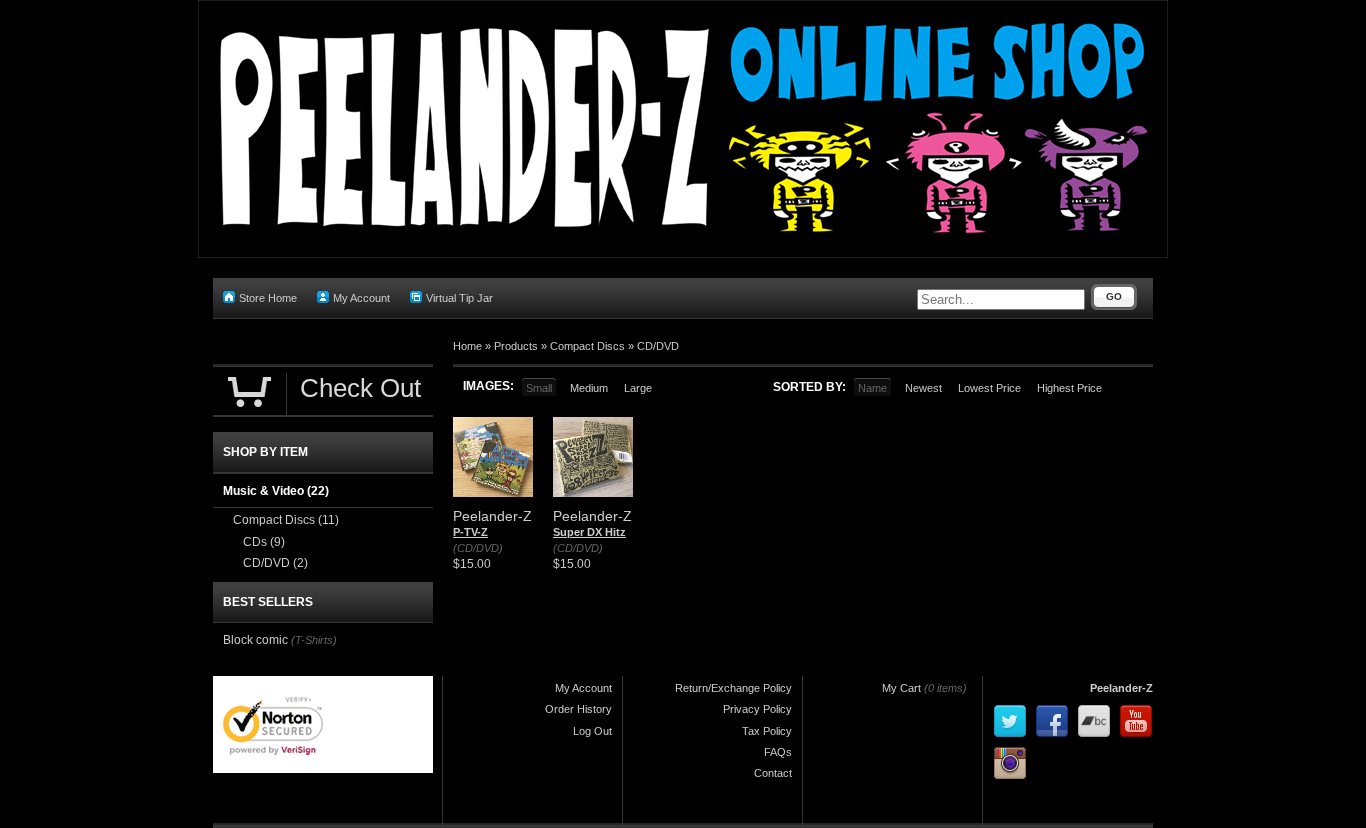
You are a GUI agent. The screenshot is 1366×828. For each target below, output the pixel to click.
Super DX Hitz (589, 532)
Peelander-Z (1121, 688)
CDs (264, 542)
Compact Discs (587, 346)
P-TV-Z (470, 532)
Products (516, 346)
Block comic (255, 640)
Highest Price (1069, 388)
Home (467, 346)
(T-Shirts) (314, 640)
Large (638, 388)
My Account (361, 298)
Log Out (592, 731)
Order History (578, 709)
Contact (773, 773)
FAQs (778, 752)
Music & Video (276, 491)
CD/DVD (658, 346)
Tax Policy (767, 731)
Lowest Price (989, 388)
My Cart (901, 688)
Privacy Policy (757, 709)
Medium (589, 388)
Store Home (268, 298)
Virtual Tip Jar (459, 298)
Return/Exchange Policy (733, 688)
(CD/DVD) (478, 548)
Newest (923, 388)
